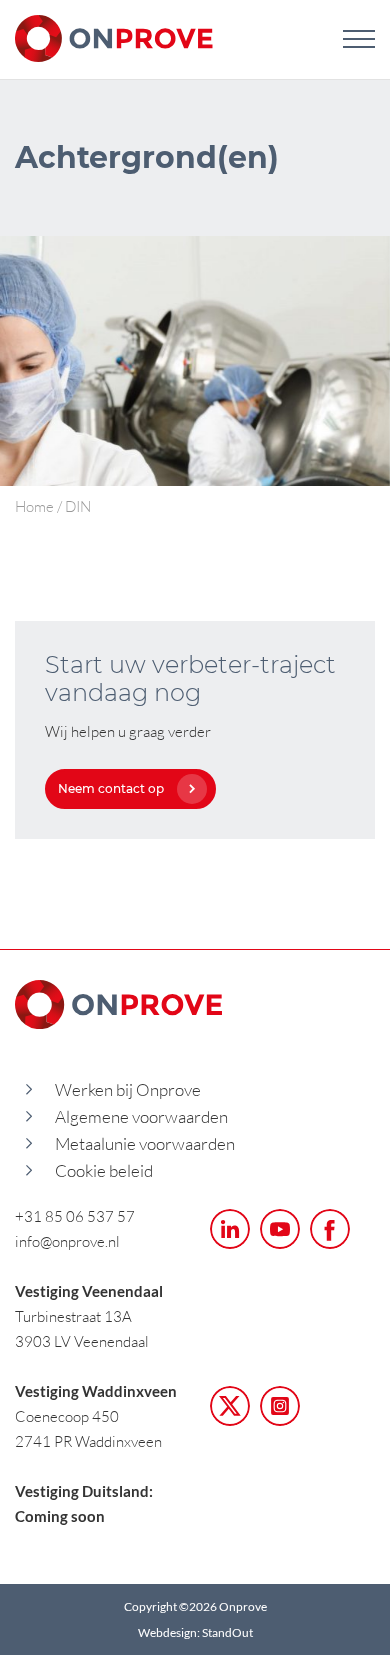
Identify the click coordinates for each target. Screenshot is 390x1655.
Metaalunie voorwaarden (145, 1143)
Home (34, 506)
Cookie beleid (104, 1170)
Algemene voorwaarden (141, 1116)
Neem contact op (111, 788)
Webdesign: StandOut (195, 1632)
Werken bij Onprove (128, 1089)
